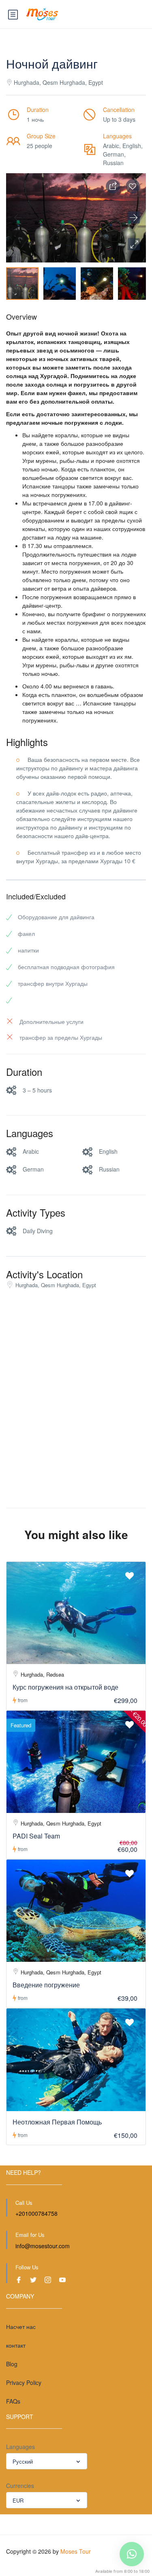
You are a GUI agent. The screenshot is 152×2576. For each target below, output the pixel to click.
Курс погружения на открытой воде (65, 1687)
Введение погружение (46, 1985)
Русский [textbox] (23, 2461)
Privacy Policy (24, 2382)
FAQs (13, 2401)
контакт (16, 2345)
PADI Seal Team (36, 1836)
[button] (134, 244)
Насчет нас (21, 2327)
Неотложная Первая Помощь (57, 2122)
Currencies (20, 2486)
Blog (12, 2364)
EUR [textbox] (18, 2500)
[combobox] (47, 2461)
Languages (20, 2447)
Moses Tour (76, 2551)
